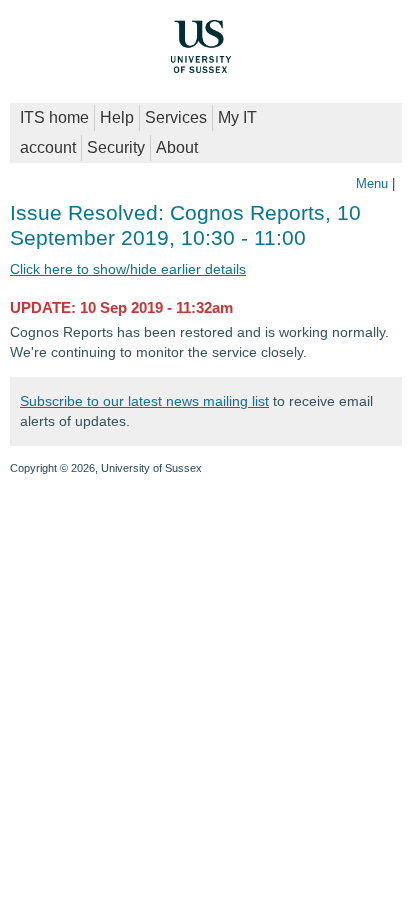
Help (117, 117)
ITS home (54, 117)
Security (116, 147)
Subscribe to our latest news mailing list (144, 401)
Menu (372, 183)
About (177, 147)
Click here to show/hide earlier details (128, 269)
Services (176, 117)
